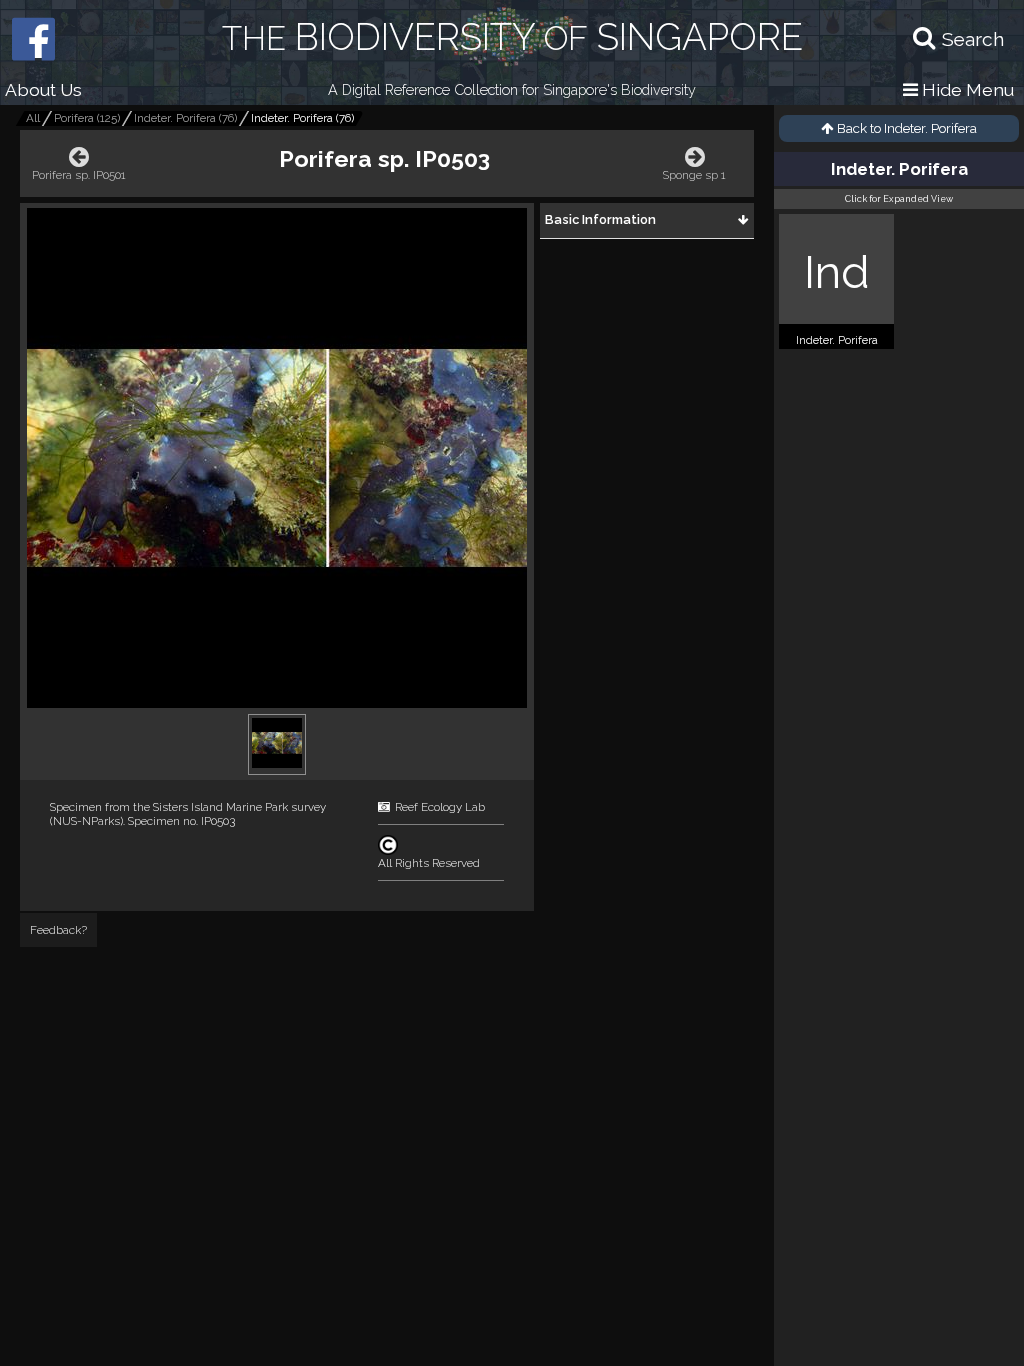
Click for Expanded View (899, 199)
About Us (43, 89)
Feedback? (58, 930)
